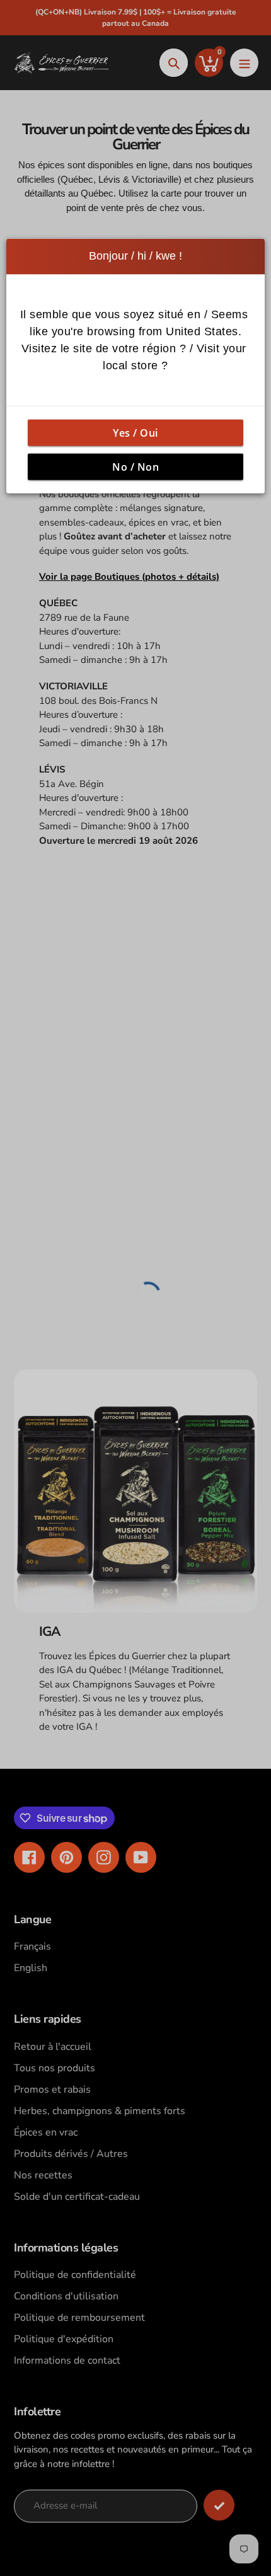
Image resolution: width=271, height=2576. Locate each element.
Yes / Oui (135, 432)
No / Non (135, 466)
